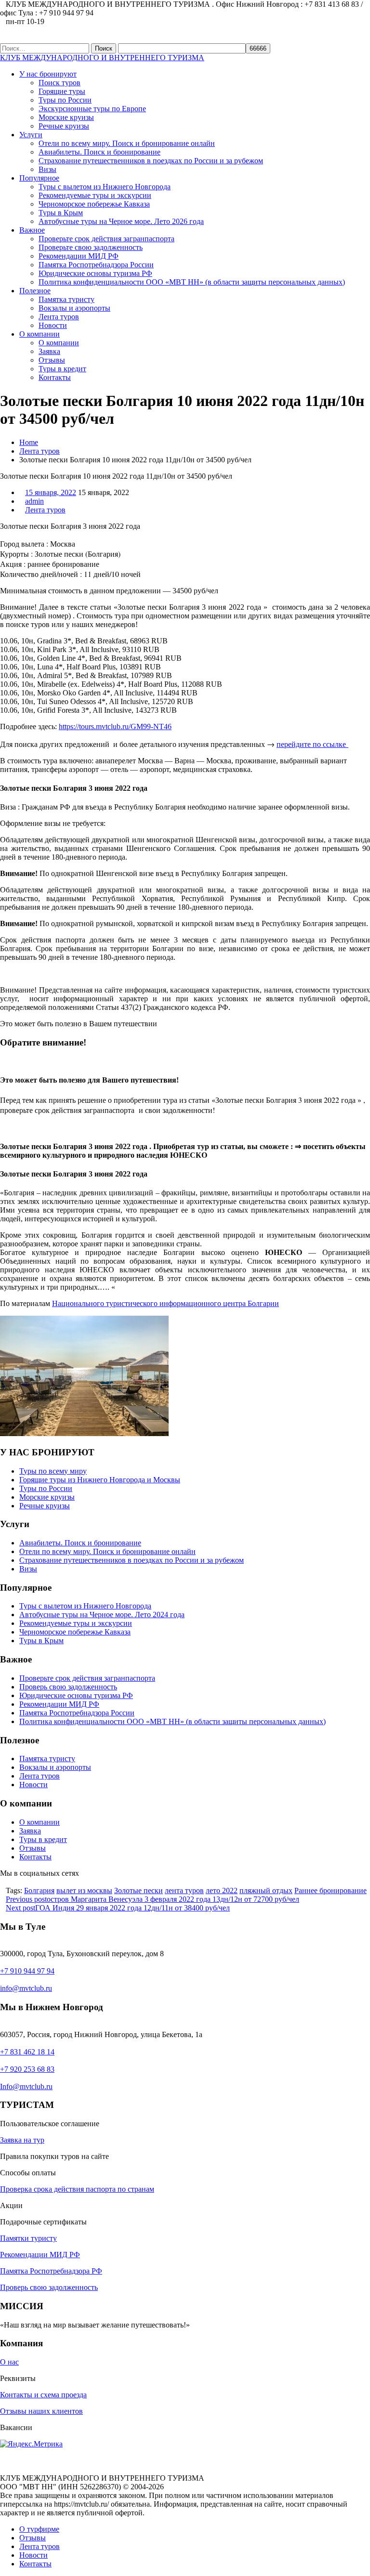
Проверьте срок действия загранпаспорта (106, 239)
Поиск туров (59, 83)
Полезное (35, 291)
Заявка (49, 351)
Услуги (31, 135)
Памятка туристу (66, 299)
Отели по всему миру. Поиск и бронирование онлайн (127, 143)
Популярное (39, 178)
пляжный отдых (266, 1890)
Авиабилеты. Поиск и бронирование (99, 152)
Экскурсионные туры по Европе (92, 109)
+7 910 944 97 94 (27, 1971)
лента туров (184, 1890)
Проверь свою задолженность (68, 1687)
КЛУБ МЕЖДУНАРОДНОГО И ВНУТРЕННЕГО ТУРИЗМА (102, 58)
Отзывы (52, 360)
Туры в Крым (61, 213)
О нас (9, 2362)
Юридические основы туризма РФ (95, 273)
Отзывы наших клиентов (41, 2411)
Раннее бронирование (330, 1890)
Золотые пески (139, 1890)
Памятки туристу (28, 2238)
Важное (32, 230)
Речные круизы (64, 126)
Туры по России (65, 100)
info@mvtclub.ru (26, 1988)
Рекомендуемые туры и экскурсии (95, 195)
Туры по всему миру (53, 1471)
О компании (40, 334)
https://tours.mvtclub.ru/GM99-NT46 (115, 726)
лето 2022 (222, 1890)
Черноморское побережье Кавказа (94, 204)
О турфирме (39, 2529)
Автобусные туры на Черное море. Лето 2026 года (121, 221)
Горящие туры (62, 91)
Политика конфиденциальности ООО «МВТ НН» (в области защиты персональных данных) (192, 282)
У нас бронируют (48, 74)
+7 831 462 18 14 (27, 2052)
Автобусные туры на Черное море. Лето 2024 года (102, 1615)
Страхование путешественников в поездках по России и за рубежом (151, 161)
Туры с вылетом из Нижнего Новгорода (105, 187)
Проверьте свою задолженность (91, 247)
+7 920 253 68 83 (27, 2069)
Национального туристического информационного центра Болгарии (165, 1303)
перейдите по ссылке (312, 744)
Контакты (55, 377)
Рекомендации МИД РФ (79, 256)
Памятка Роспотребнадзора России (96, 265)
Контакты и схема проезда (43, 2395)
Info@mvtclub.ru (26, 2086)
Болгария (39, 1890)
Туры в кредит (62, 369)
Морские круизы (66, 117)
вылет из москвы (84, 1890)
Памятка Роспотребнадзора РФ (51, 2271)
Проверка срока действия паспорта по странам (77, 2189)
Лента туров (59, 317)
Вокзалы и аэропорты (74, 308)
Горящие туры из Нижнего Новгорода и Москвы (100, 1480)
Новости (53, 325)
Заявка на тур (22, 2140)
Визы (47, 169)
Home (29, 442)
